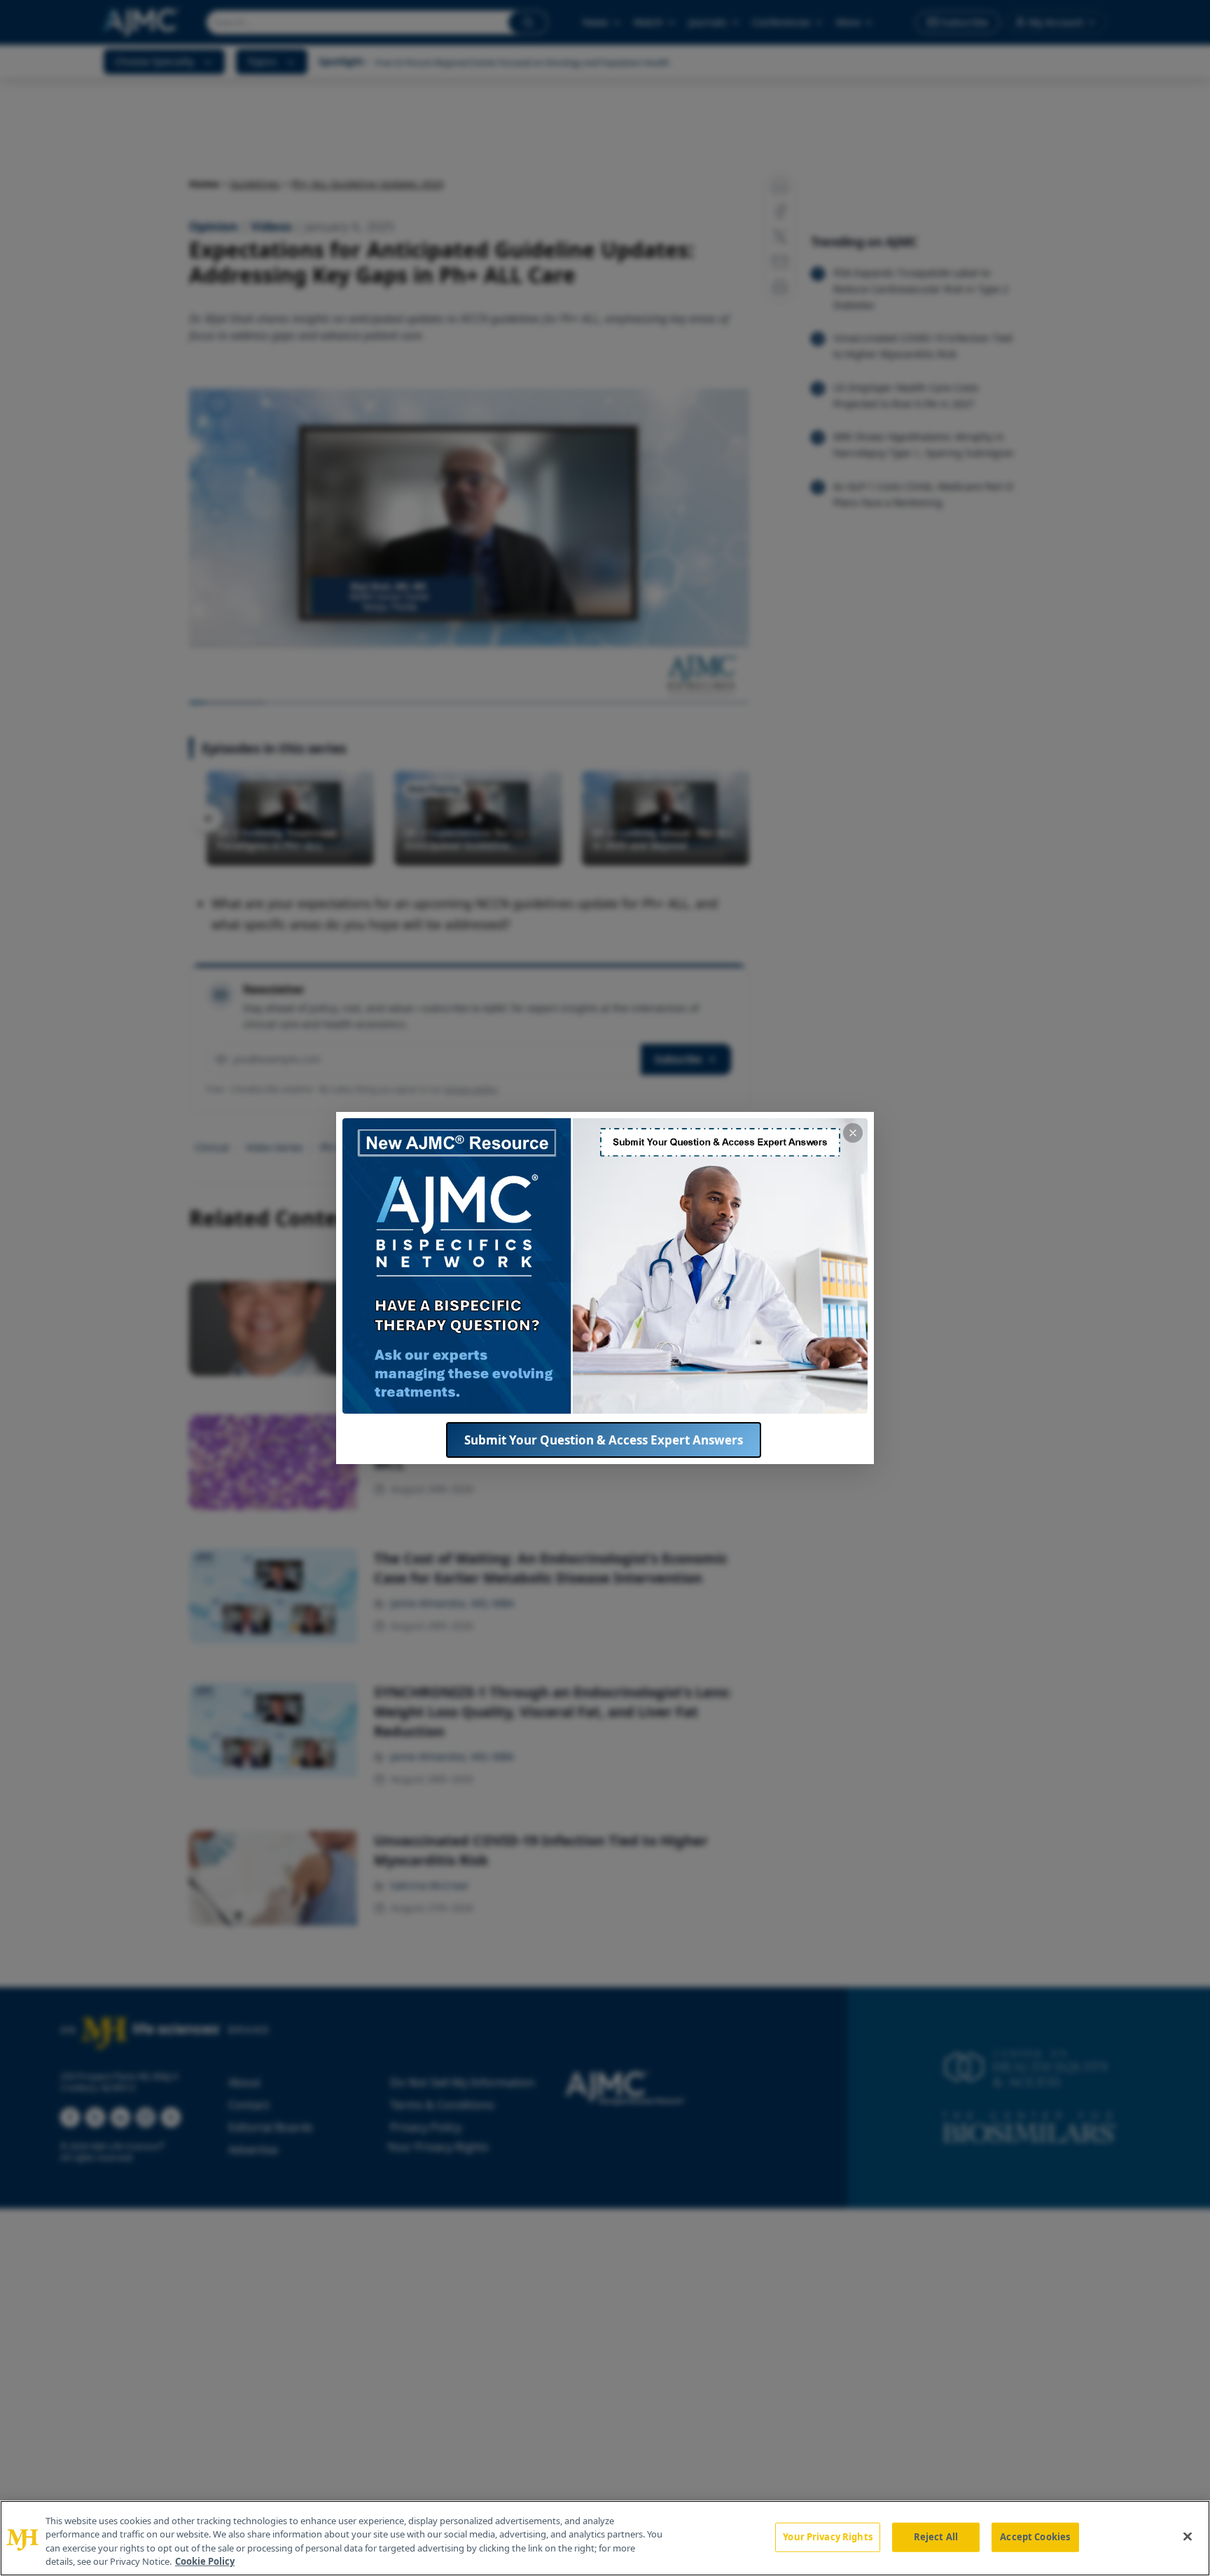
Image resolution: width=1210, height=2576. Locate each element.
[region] (605, 2538)
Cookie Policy (205, 2561)
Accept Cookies (1035, 2537)
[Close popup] (853, 1133)
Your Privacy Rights (827, 2537)
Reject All (936, 2537)
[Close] (1188, 2536)
